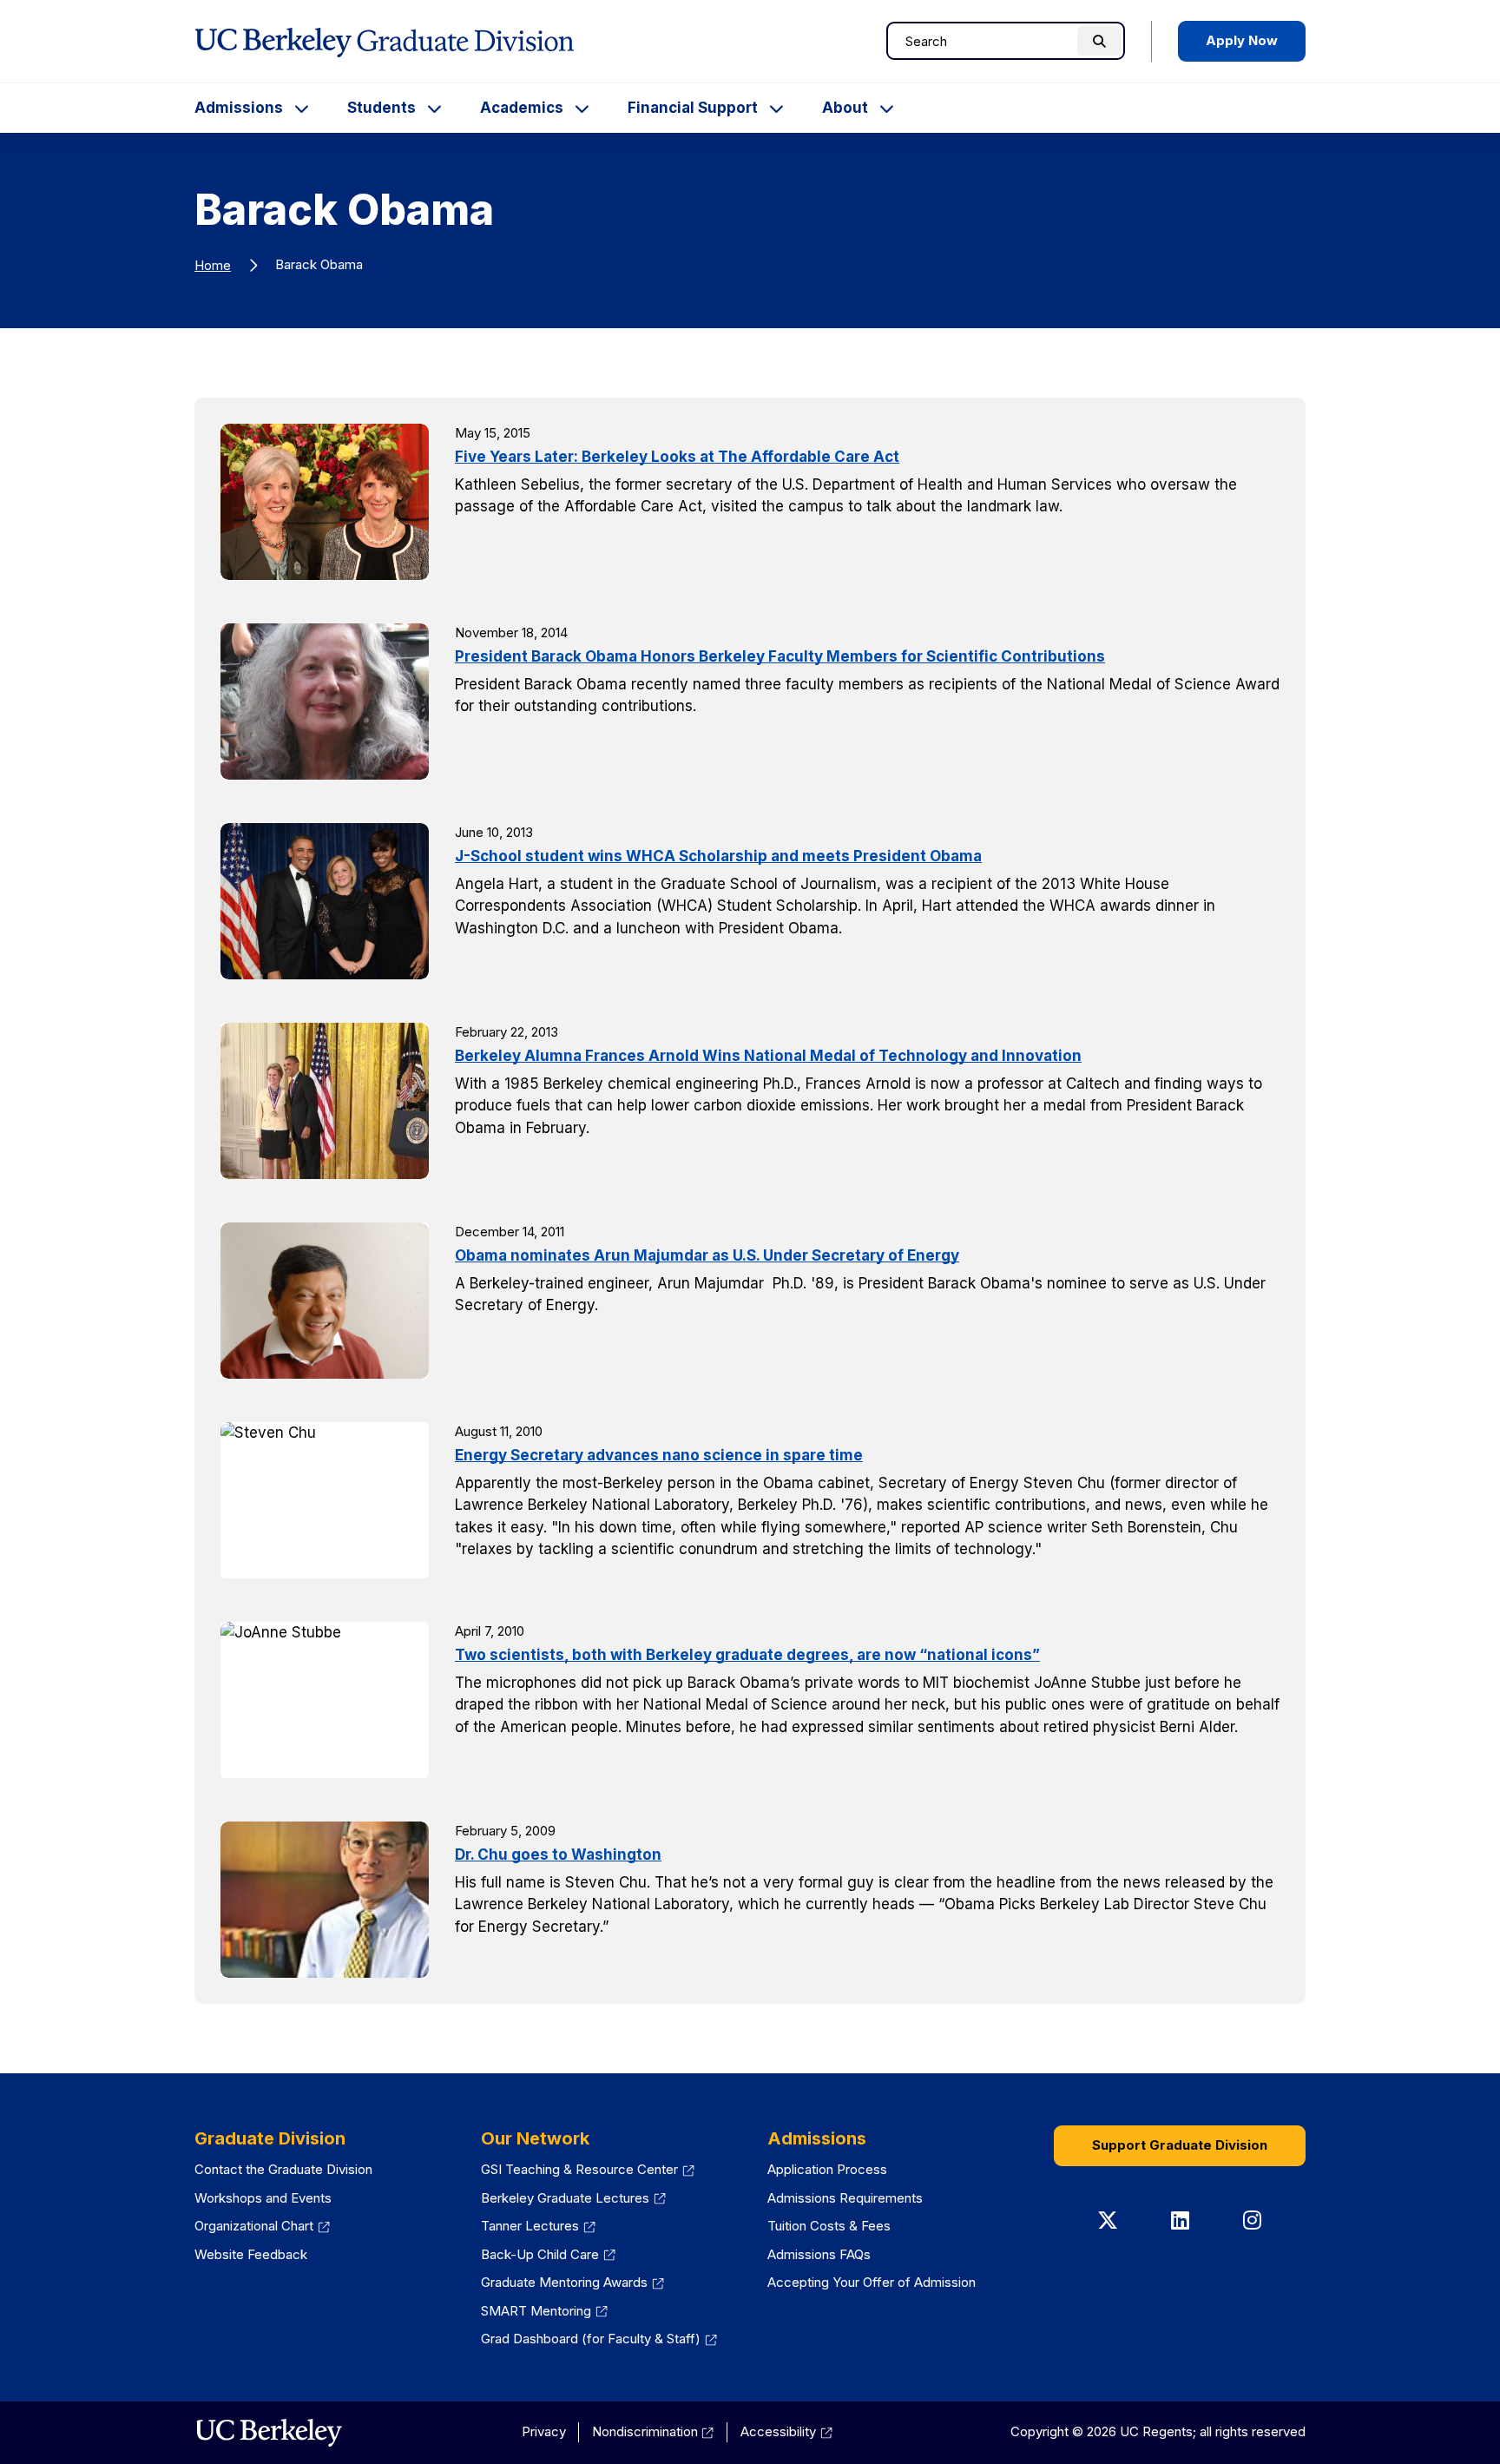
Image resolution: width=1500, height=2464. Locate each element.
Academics (522, 108)
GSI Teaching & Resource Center (588, 2169)
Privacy (544, 2431)
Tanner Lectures (538, 2226)
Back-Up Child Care (548, 2254)
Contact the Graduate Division (283, 2169)
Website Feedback (251, 2254)
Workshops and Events (263, 2198)
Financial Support (693, 108)
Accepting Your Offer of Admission (872, 2282)
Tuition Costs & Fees (829, 2226)
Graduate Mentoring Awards (572, 2282)
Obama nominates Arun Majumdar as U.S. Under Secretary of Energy (707, 1255)
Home (213, 265)
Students (382, 108)
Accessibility (786, 2431)
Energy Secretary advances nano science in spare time (659, 1455)
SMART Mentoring (544, 2311)
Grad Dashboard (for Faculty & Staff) (599, 2339)
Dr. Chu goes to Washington (558, 1855)
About (845, 108)
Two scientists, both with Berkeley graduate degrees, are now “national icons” (747, 1655)
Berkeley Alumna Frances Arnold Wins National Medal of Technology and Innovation (768, 1056)
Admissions (239, 108)
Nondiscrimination (653, 2431)
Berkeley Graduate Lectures (573, 2198)
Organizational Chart (262, 2226)
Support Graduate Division (1180, 2145)
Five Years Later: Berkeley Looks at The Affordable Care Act (677, 457)
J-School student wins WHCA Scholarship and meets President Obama (718, 856)
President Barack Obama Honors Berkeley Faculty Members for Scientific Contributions (780, 656)
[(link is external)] (269, 2433)
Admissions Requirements (845, 2198)
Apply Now (1242, 40)
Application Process (827, 2169)
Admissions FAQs (819, 2254)
